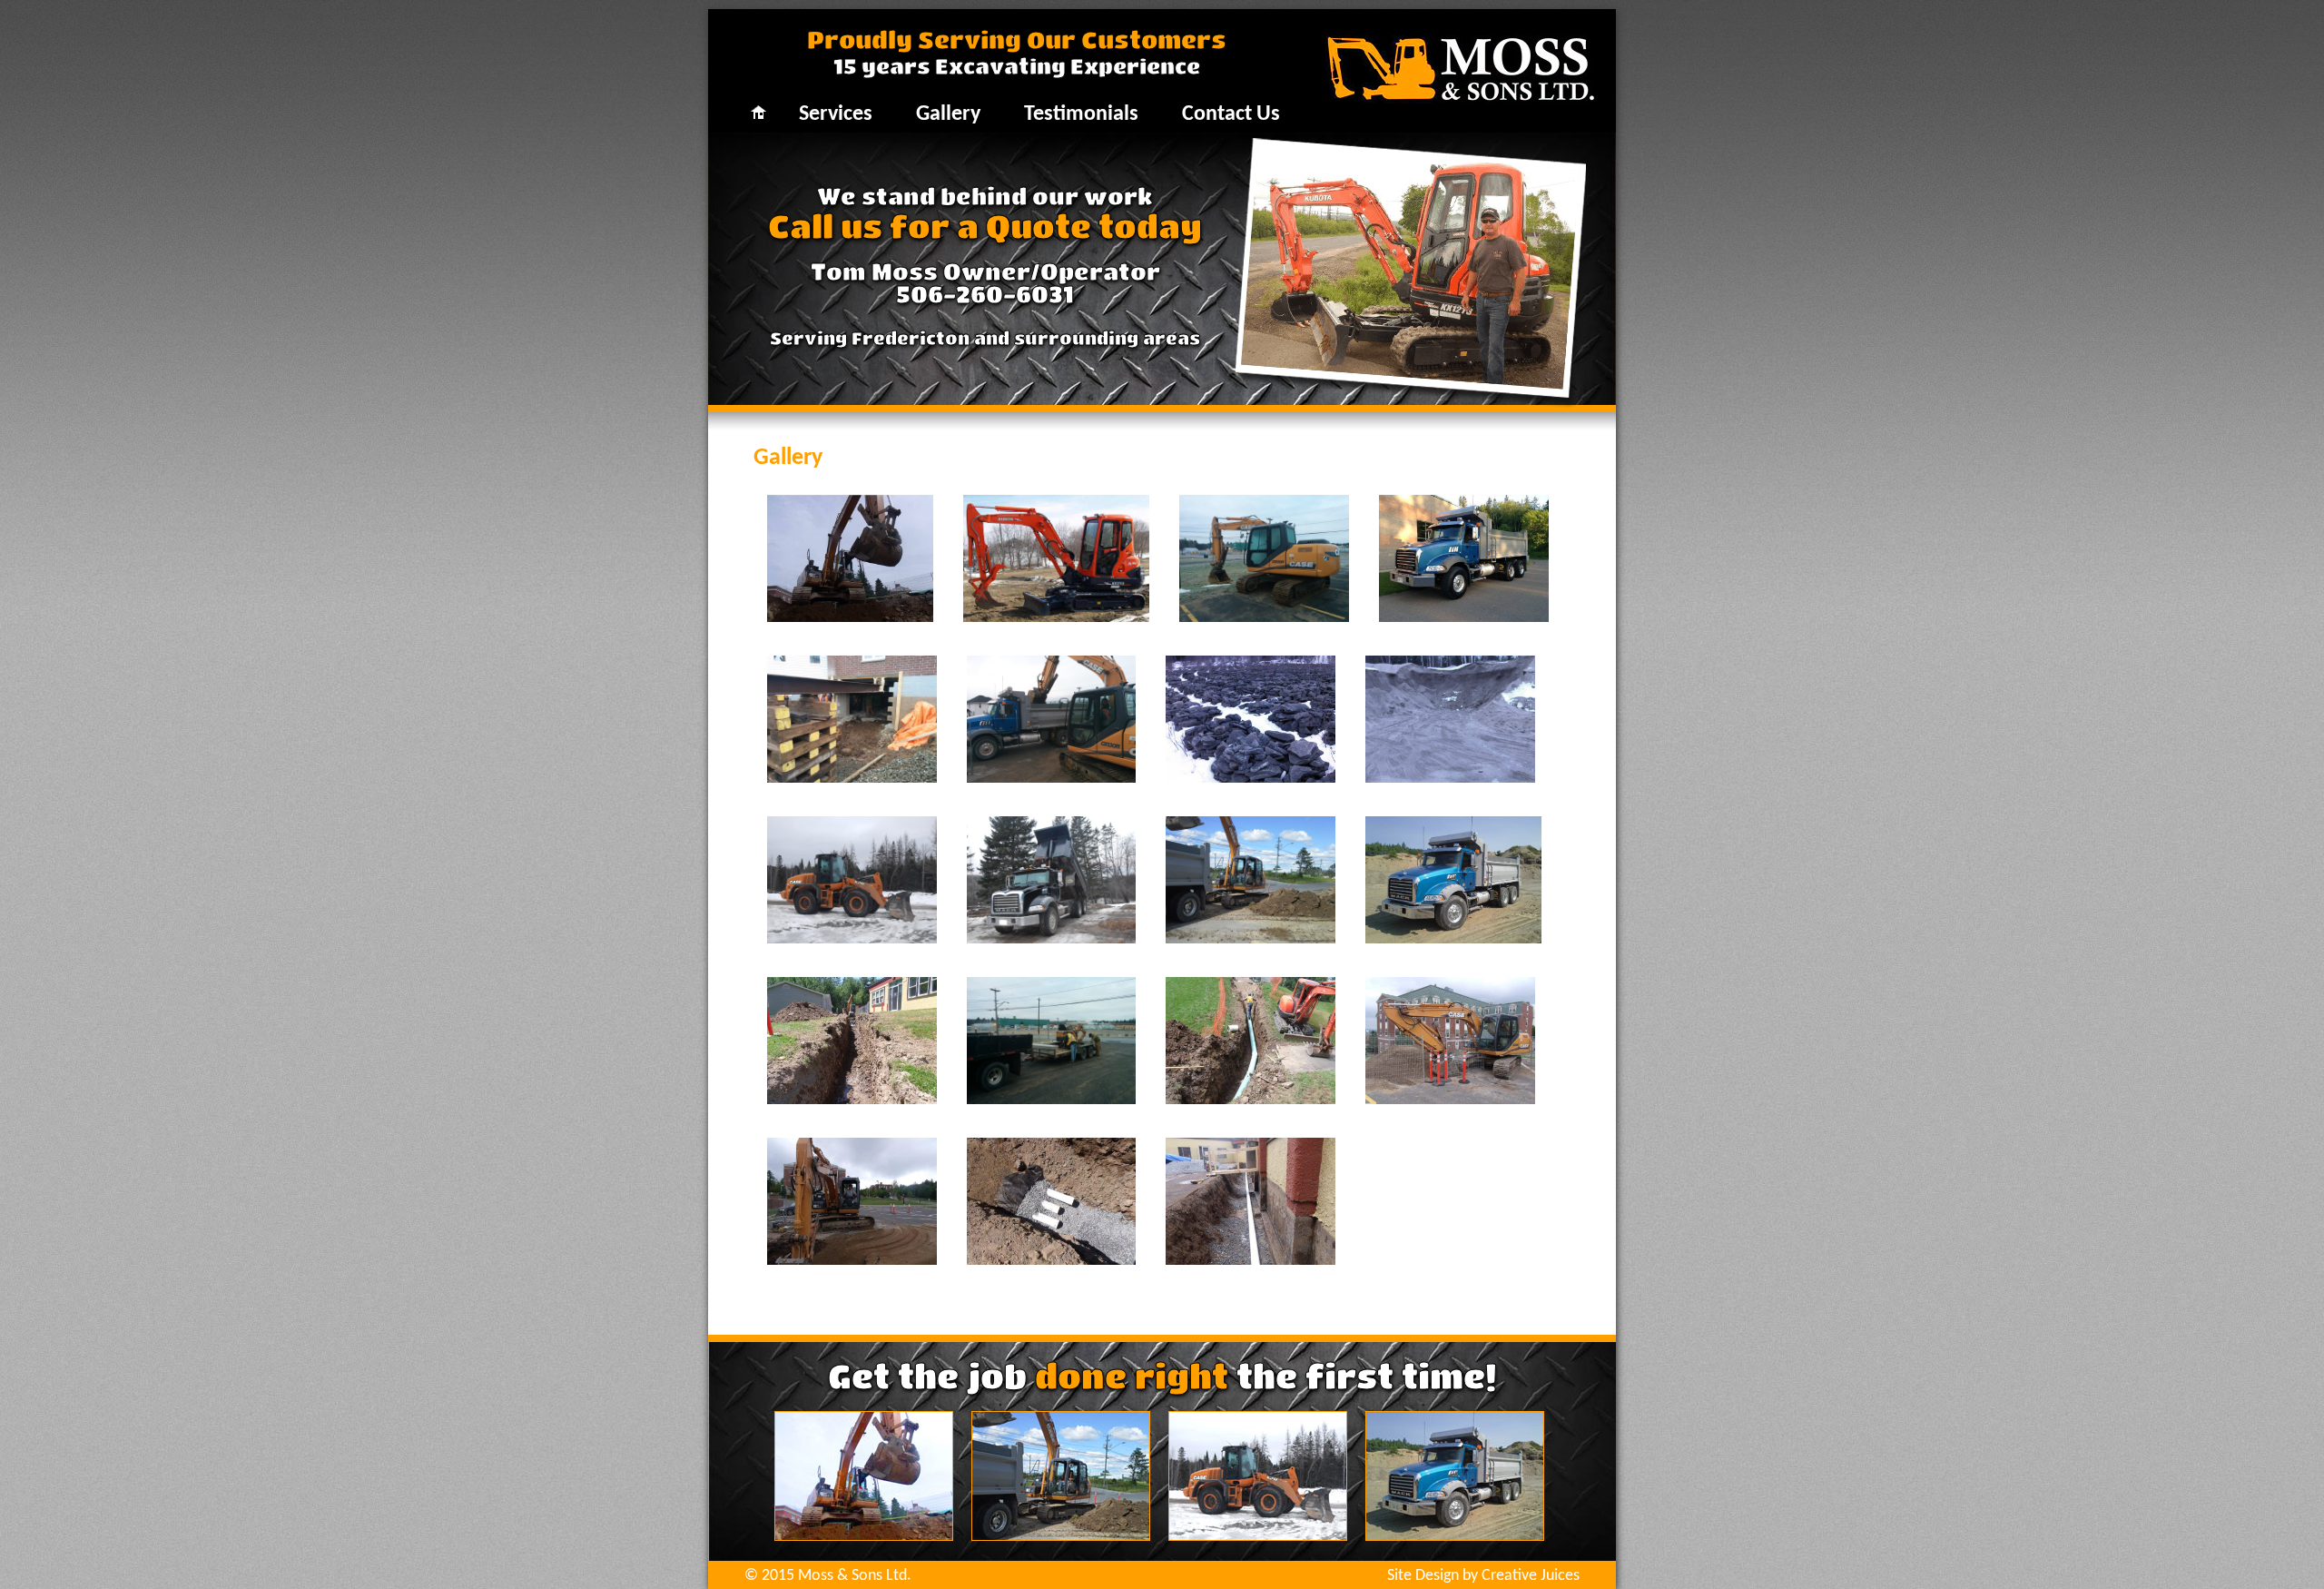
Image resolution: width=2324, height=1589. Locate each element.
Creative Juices (1531, 1576)
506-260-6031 (985, 294)
